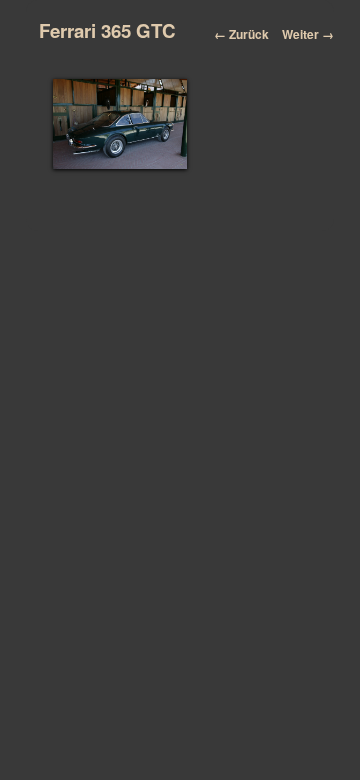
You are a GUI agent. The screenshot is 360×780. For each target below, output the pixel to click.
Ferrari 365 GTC (107, 30)
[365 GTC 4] (120, 124)
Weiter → (308, 34)
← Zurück (241, 34)
